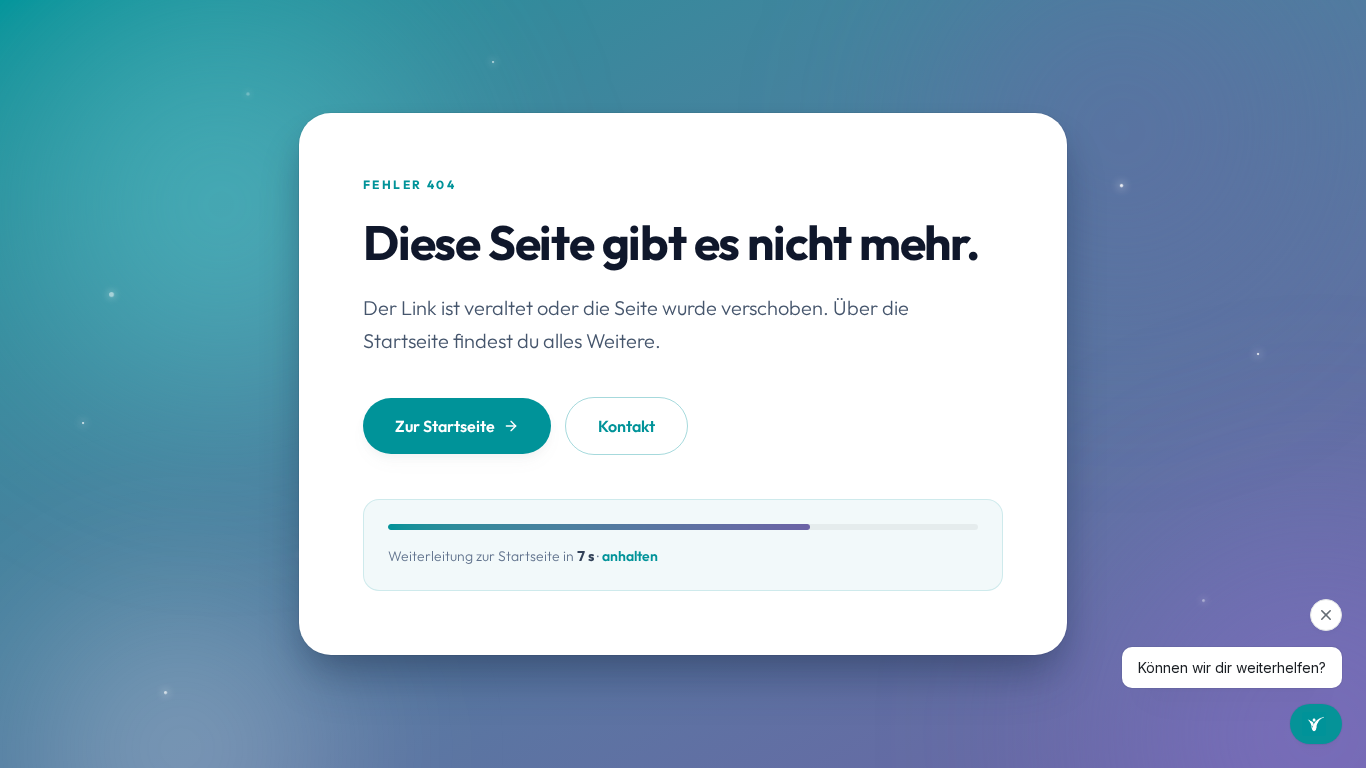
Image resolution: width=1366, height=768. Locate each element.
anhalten (630, 556)
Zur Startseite (445, 426)
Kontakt (626, 426)
